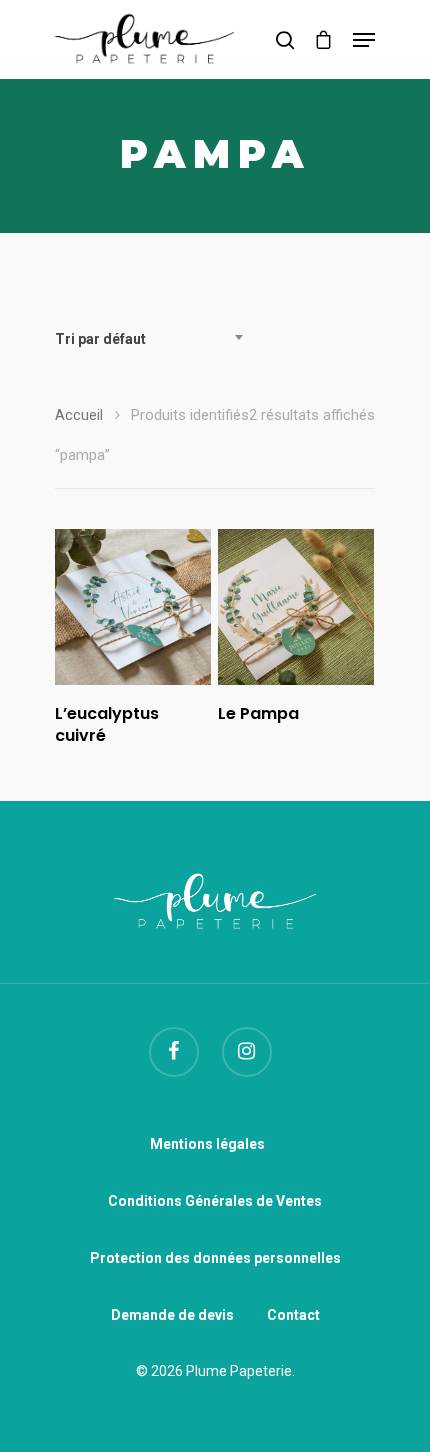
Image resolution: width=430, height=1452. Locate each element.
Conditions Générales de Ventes (215, 1201)
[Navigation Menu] (364, 40)
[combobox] (155, 339)
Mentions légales (207, 1144)
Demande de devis (172, 1315)
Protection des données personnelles (215, 1258)
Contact (293, 1315)
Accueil (79, 415)
